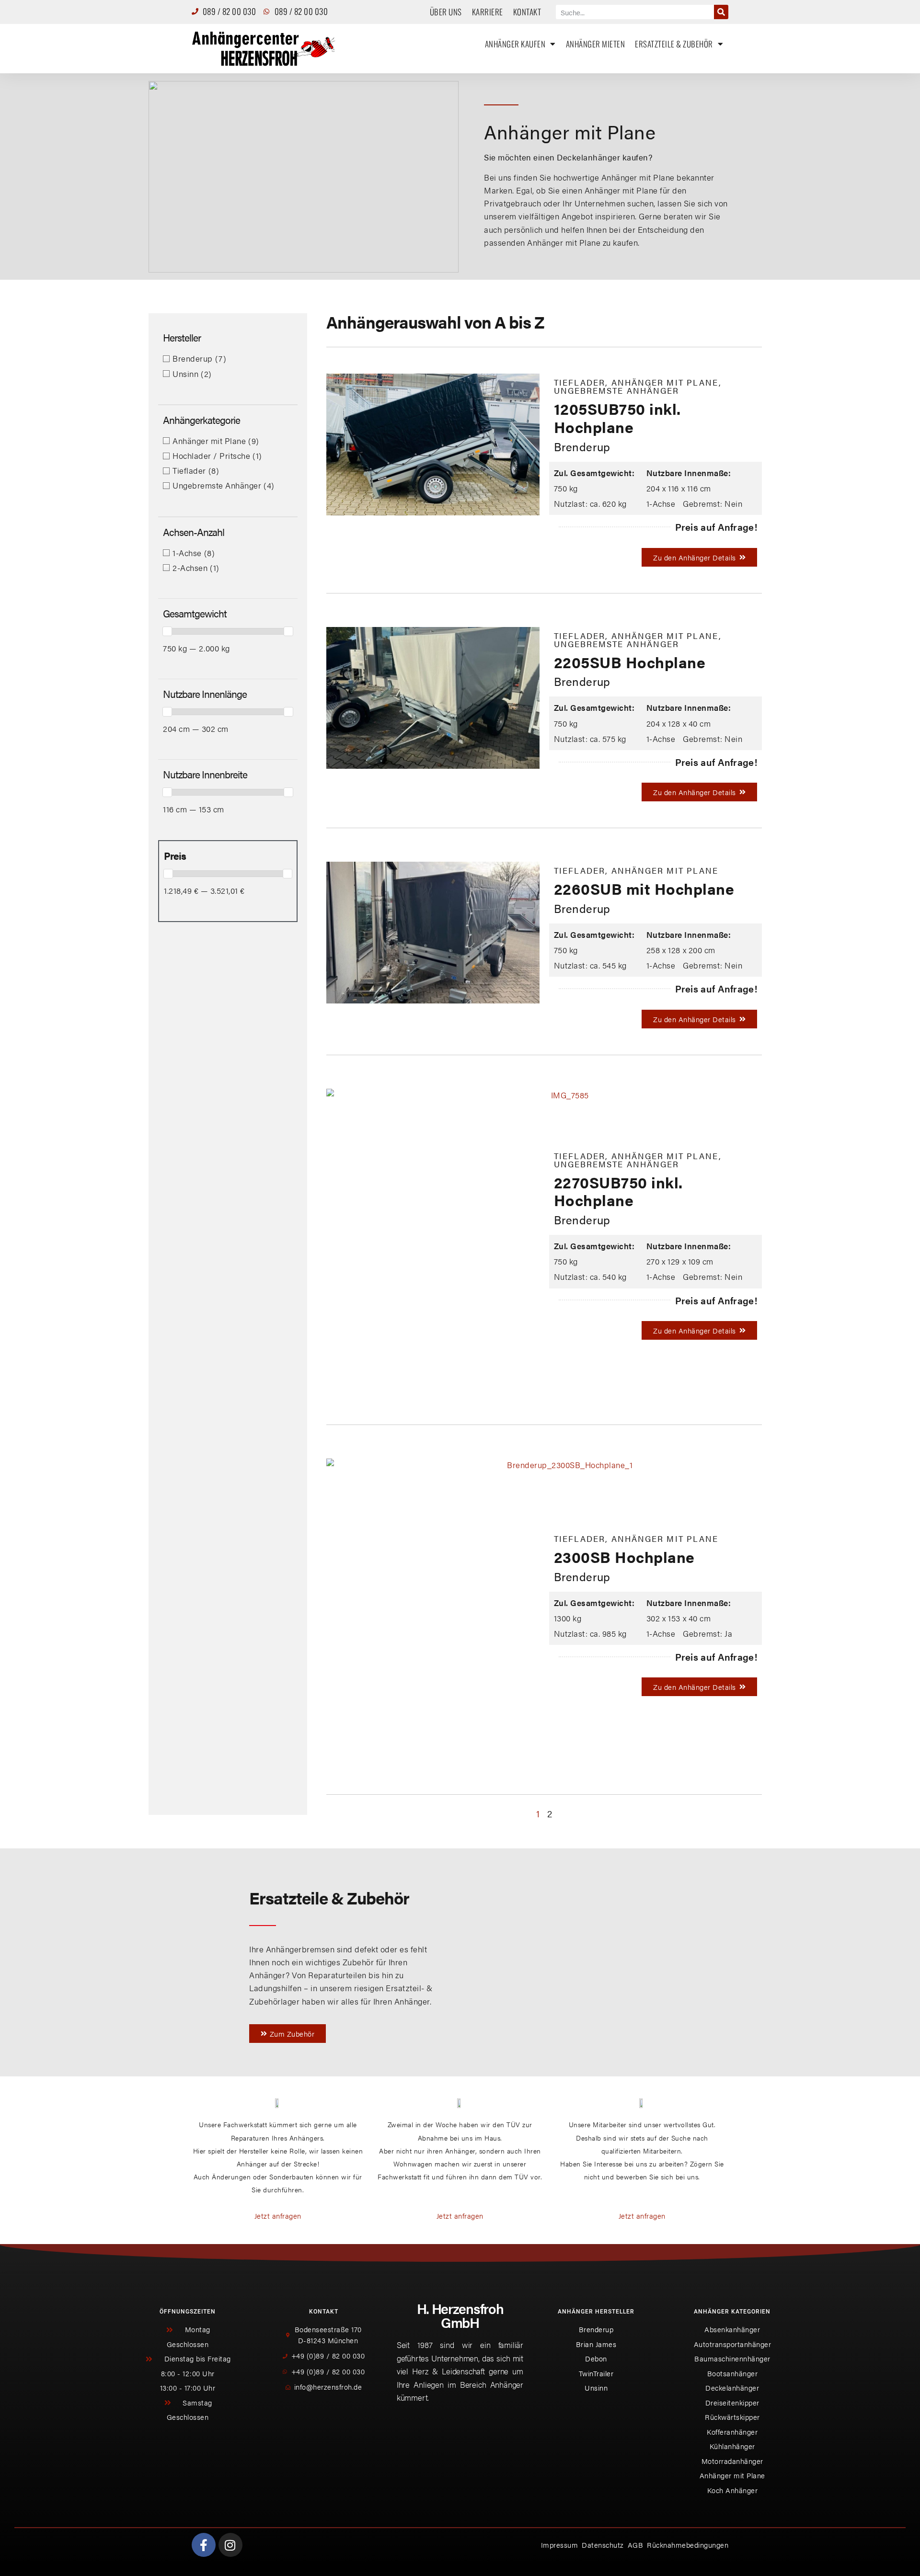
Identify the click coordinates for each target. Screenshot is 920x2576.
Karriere (488, 12)
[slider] (167, 631)
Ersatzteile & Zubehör (674, 44)
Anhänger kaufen (515, 44)
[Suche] (721, 12)
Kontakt (527, 12)
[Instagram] (230, 2545)
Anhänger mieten (596, 44)
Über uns (446, 12)
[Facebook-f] (204, 2545)
